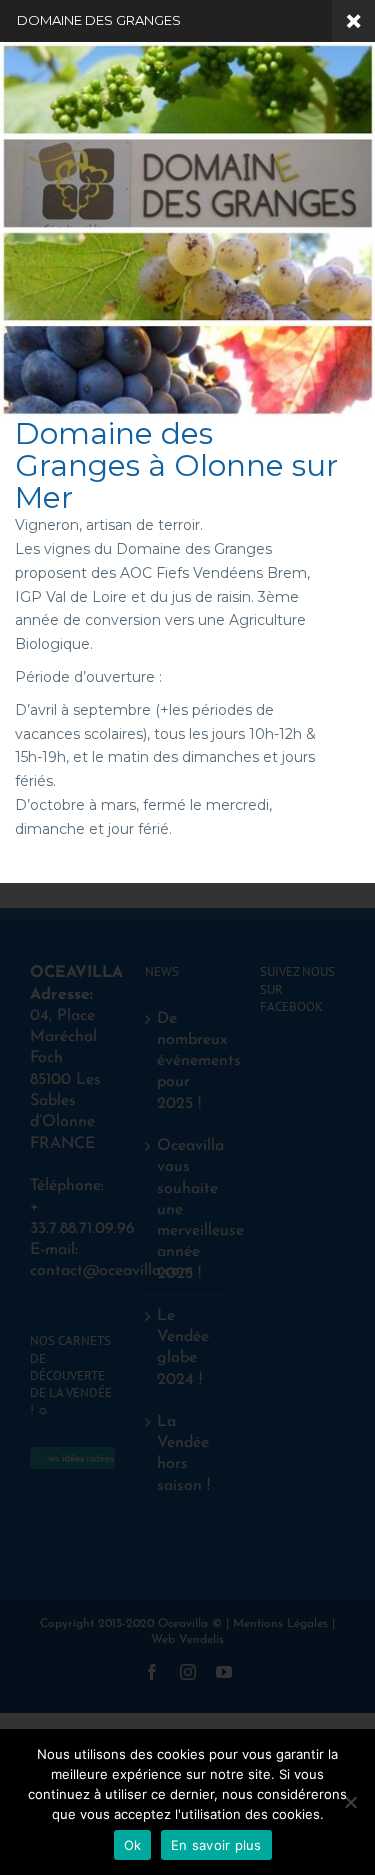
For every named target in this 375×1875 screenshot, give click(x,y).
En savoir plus (216, 1845)
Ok (133, 1845)
